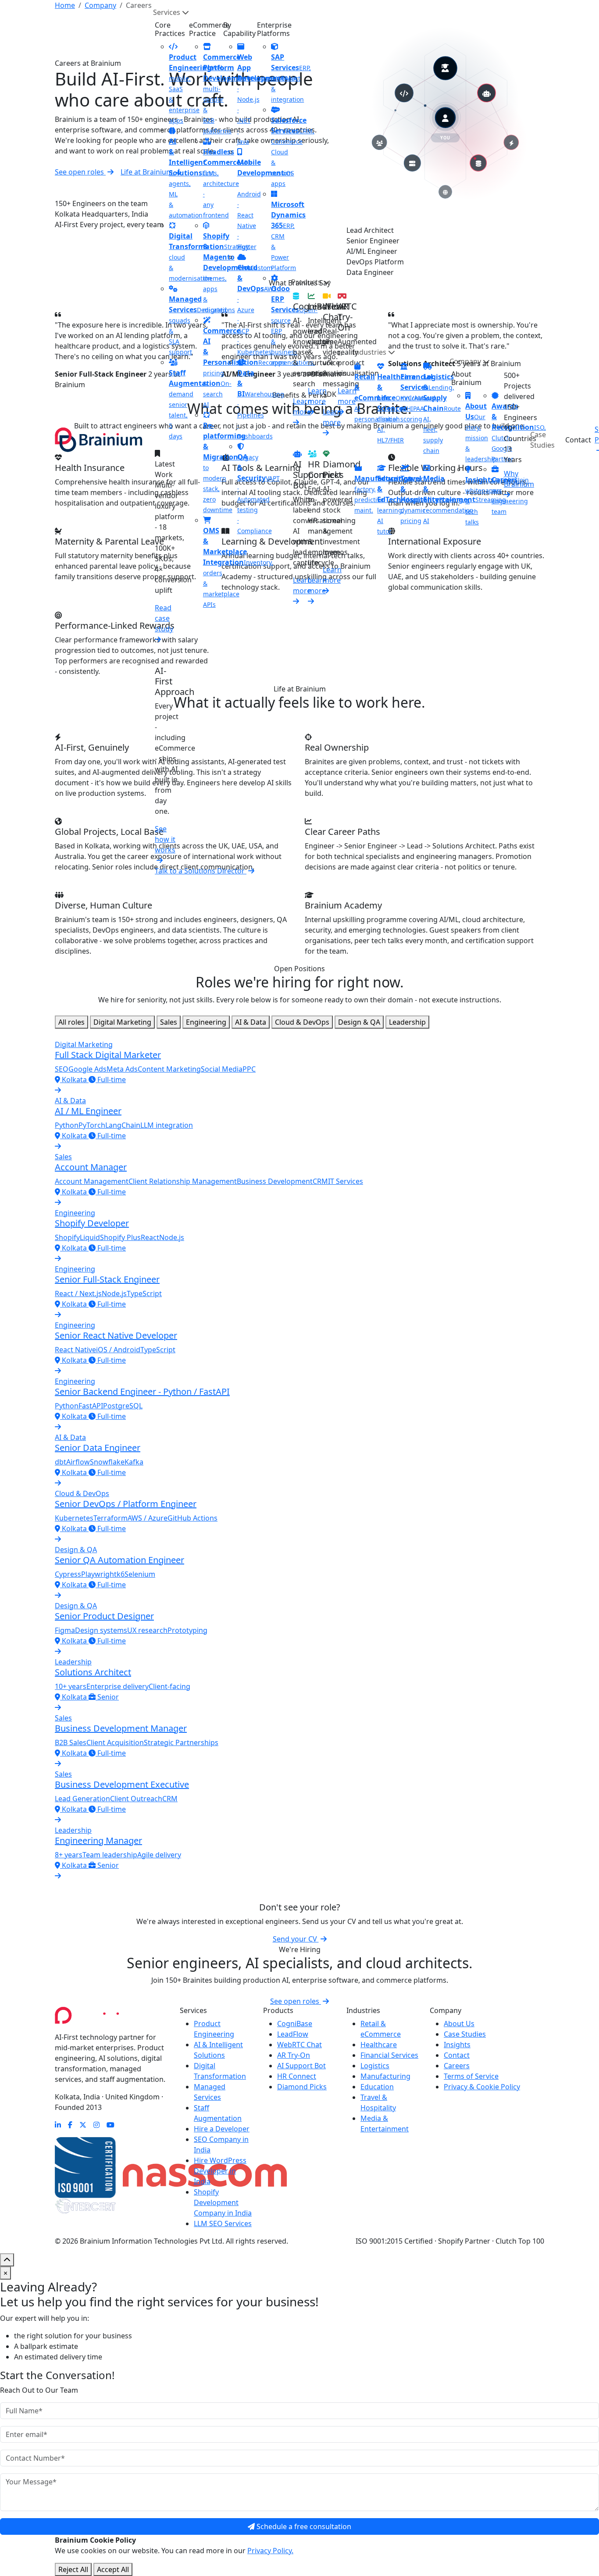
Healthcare (379, 2045)
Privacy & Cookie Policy (482, 2087)
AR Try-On (294, 2055)
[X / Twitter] (83, 2125)
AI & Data (251, 1022)
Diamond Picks (302, 2087)
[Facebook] (70, 2125)
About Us (459, 2024)
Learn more (347, 396)
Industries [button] (370, 352)
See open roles (296, 2001)
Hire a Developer (222, 2129)
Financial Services (389, 2055)
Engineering (206, 1022)
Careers (457, 2066)
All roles (71, 1022)
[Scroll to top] (7, 2260)
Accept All (113, 2569)
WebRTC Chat (299, 2045)
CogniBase (295, 2024)
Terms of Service (471, 2076)
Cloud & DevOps (302, 1022)
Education (377, 2087)
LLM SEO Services (223, 2223)
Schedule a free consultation (303, 2526)
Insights (457, 2045)
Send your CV (296, 1939)
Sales (169, 1022)
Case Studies (542, 440)
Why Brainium (519, 479)
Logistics (375, 2066)
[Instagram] (96, 2125)
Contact (578, 440)
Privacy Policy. (270, 2551)
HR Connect (297, 2076)
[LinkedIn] (58, 2125)
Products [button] (307, 282)
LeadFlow (293, 2034)
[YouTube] (111, 2125)
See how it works (165, 839)
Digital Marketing (122, 1022)
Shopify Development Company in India (223, 2202)
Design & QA (359, 1022)
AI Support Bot (301, 2066)
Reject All (73, 2569)
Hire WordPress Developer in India (220, 2171)
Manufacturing (385, 2076)
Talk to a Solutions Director (201, 871)
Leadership (407, 1022)
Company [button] (466, 361)
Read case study (164, 618)
